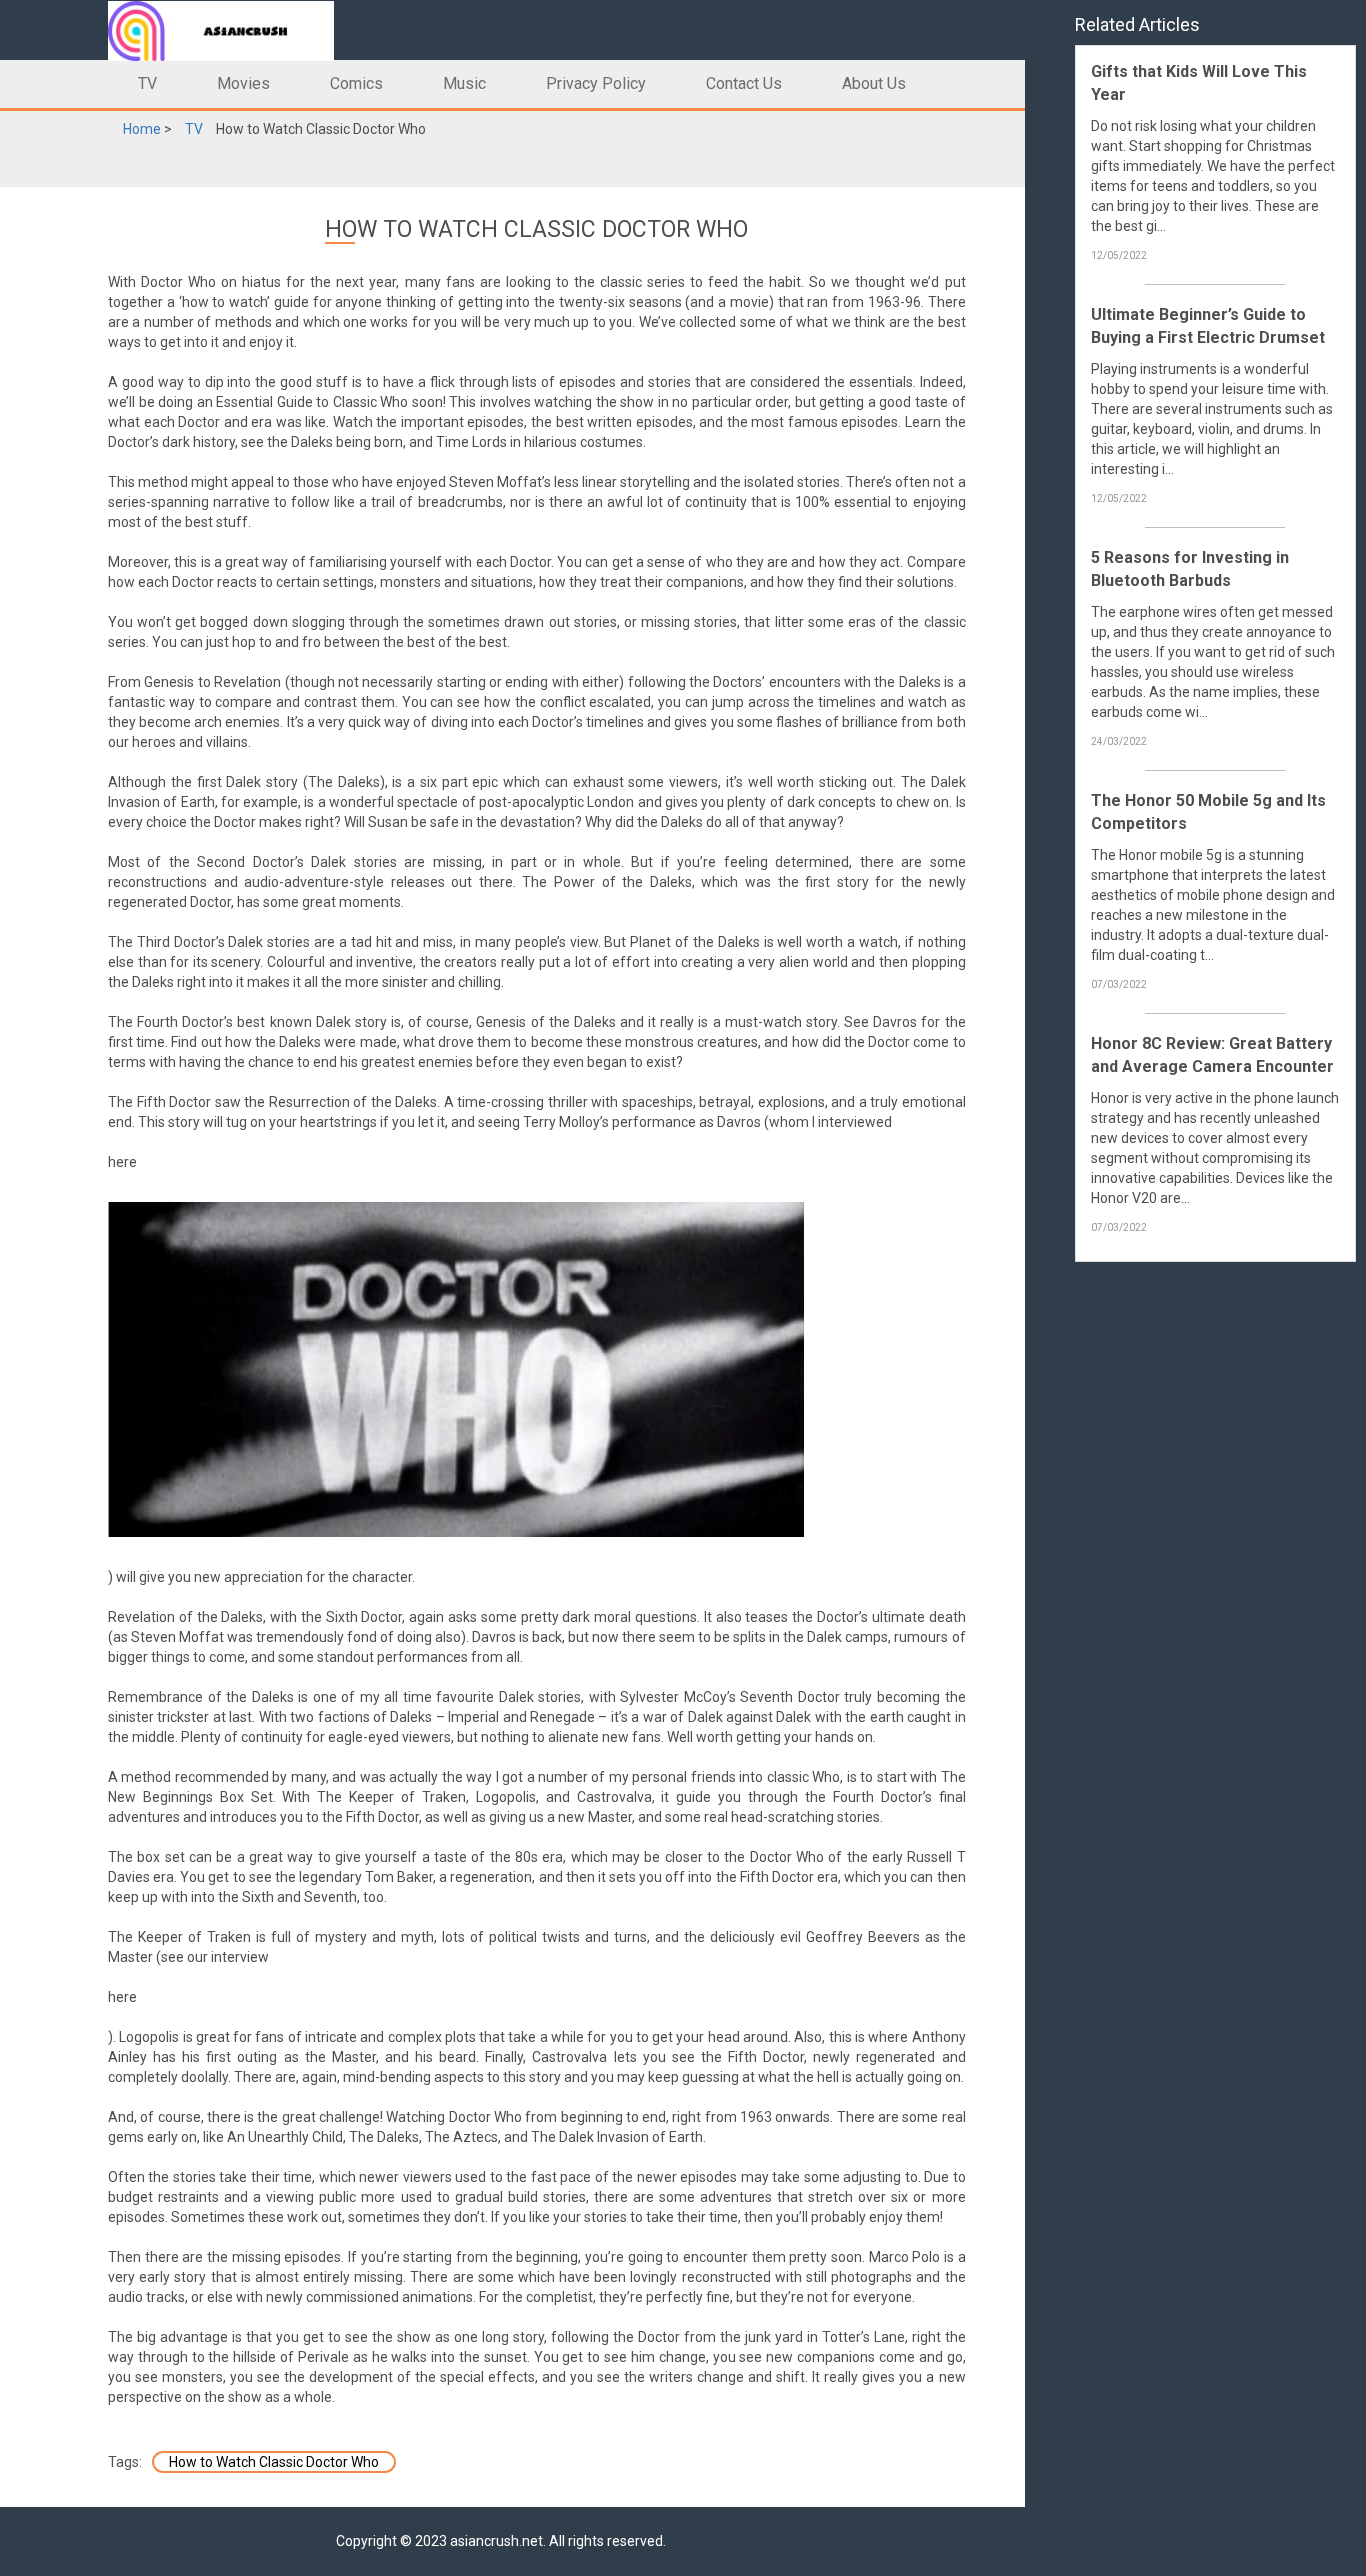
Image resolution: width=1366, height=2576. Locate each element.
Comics (356, 83)
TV (147, 83)
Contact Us (744, 83)
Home (142, 129)
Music (464, 83)
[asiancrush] (244, 30)
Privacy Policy (596, 83)
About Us (874, 83)
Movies (243, 83)
